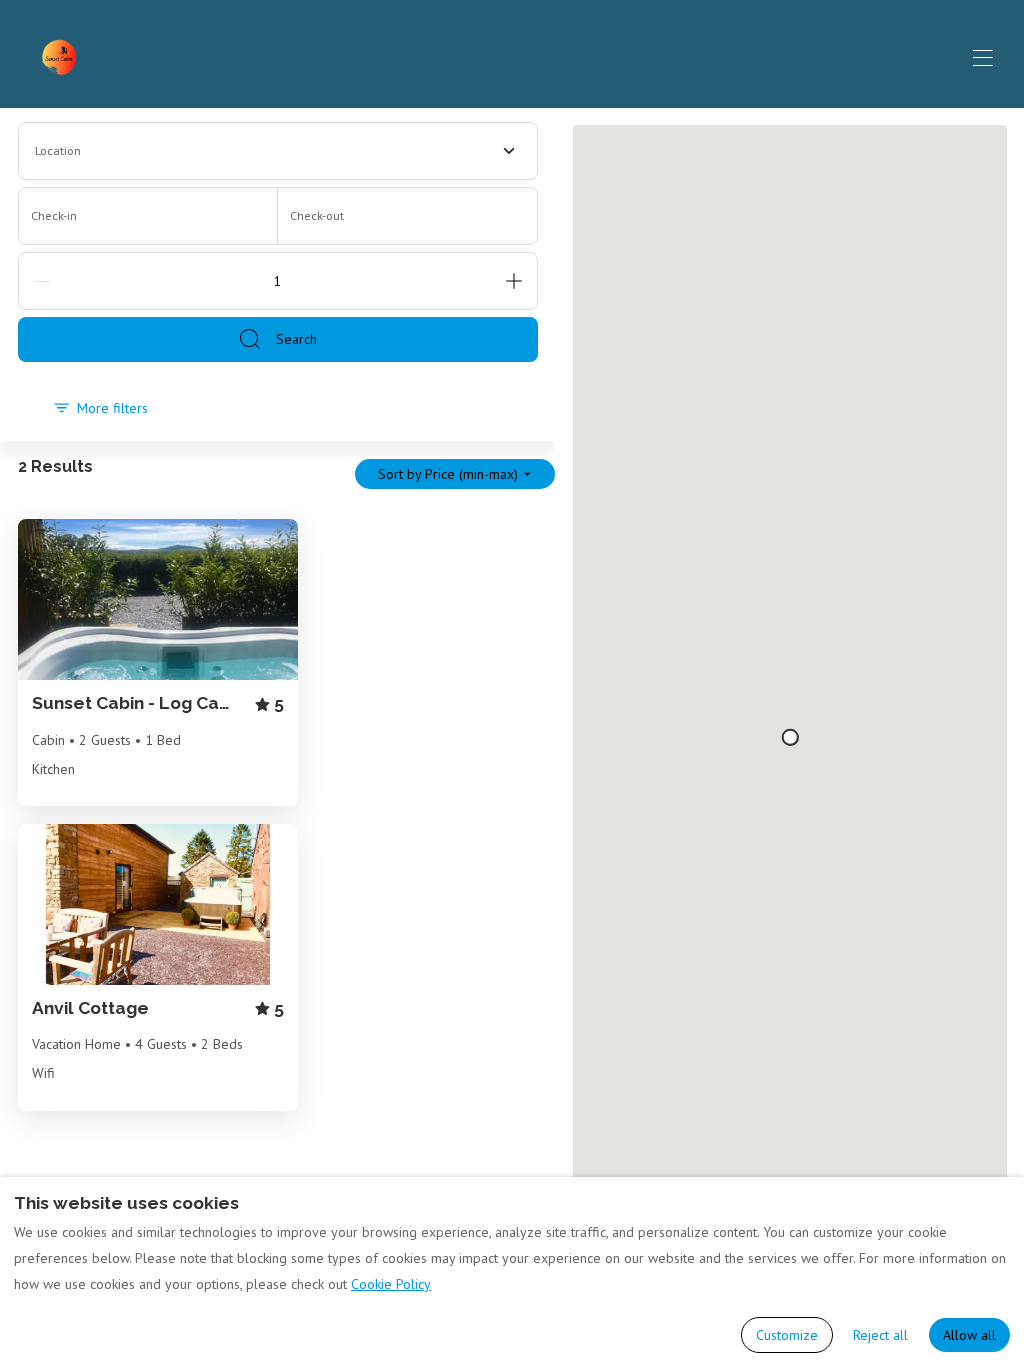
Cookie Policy (391, 1284)
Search (296, 339)
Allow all (969, 1335)
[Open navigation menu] (983, 58)
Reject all (880, 1335)
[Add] (514, 281)
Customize (787, 1335)
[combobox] (278, 151)
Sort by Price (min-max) (448, 474)
